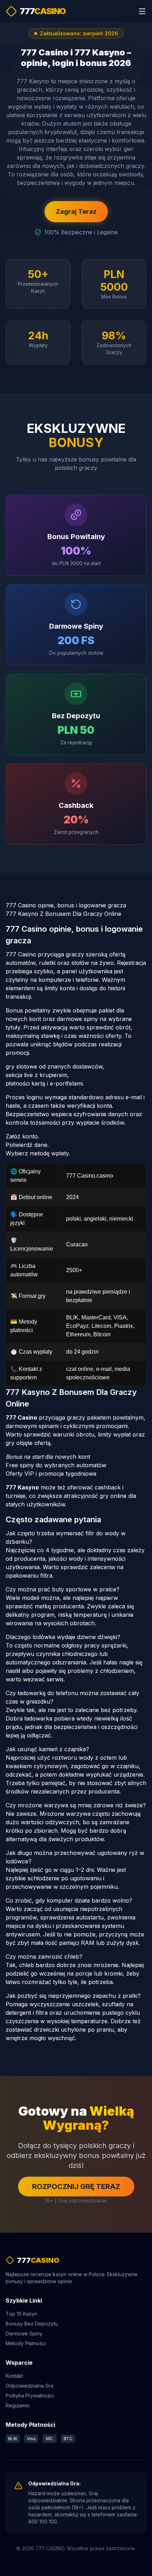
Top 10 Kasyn (21, 2314)
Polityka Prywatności (30, 2396)
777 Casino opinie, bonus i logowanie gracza (66, 905)
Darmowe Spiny (24, 2333)
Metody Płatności (26, 2343)
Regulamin (18, 2405)
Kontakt (14, 2376)
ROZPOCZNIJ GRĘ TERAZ (76, 2187)
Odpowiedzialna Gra (30, 2386)
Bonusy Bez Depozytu (32, 2324)
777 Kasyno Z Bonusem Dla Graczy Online (63, 914)
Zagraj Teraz (76, 211)
